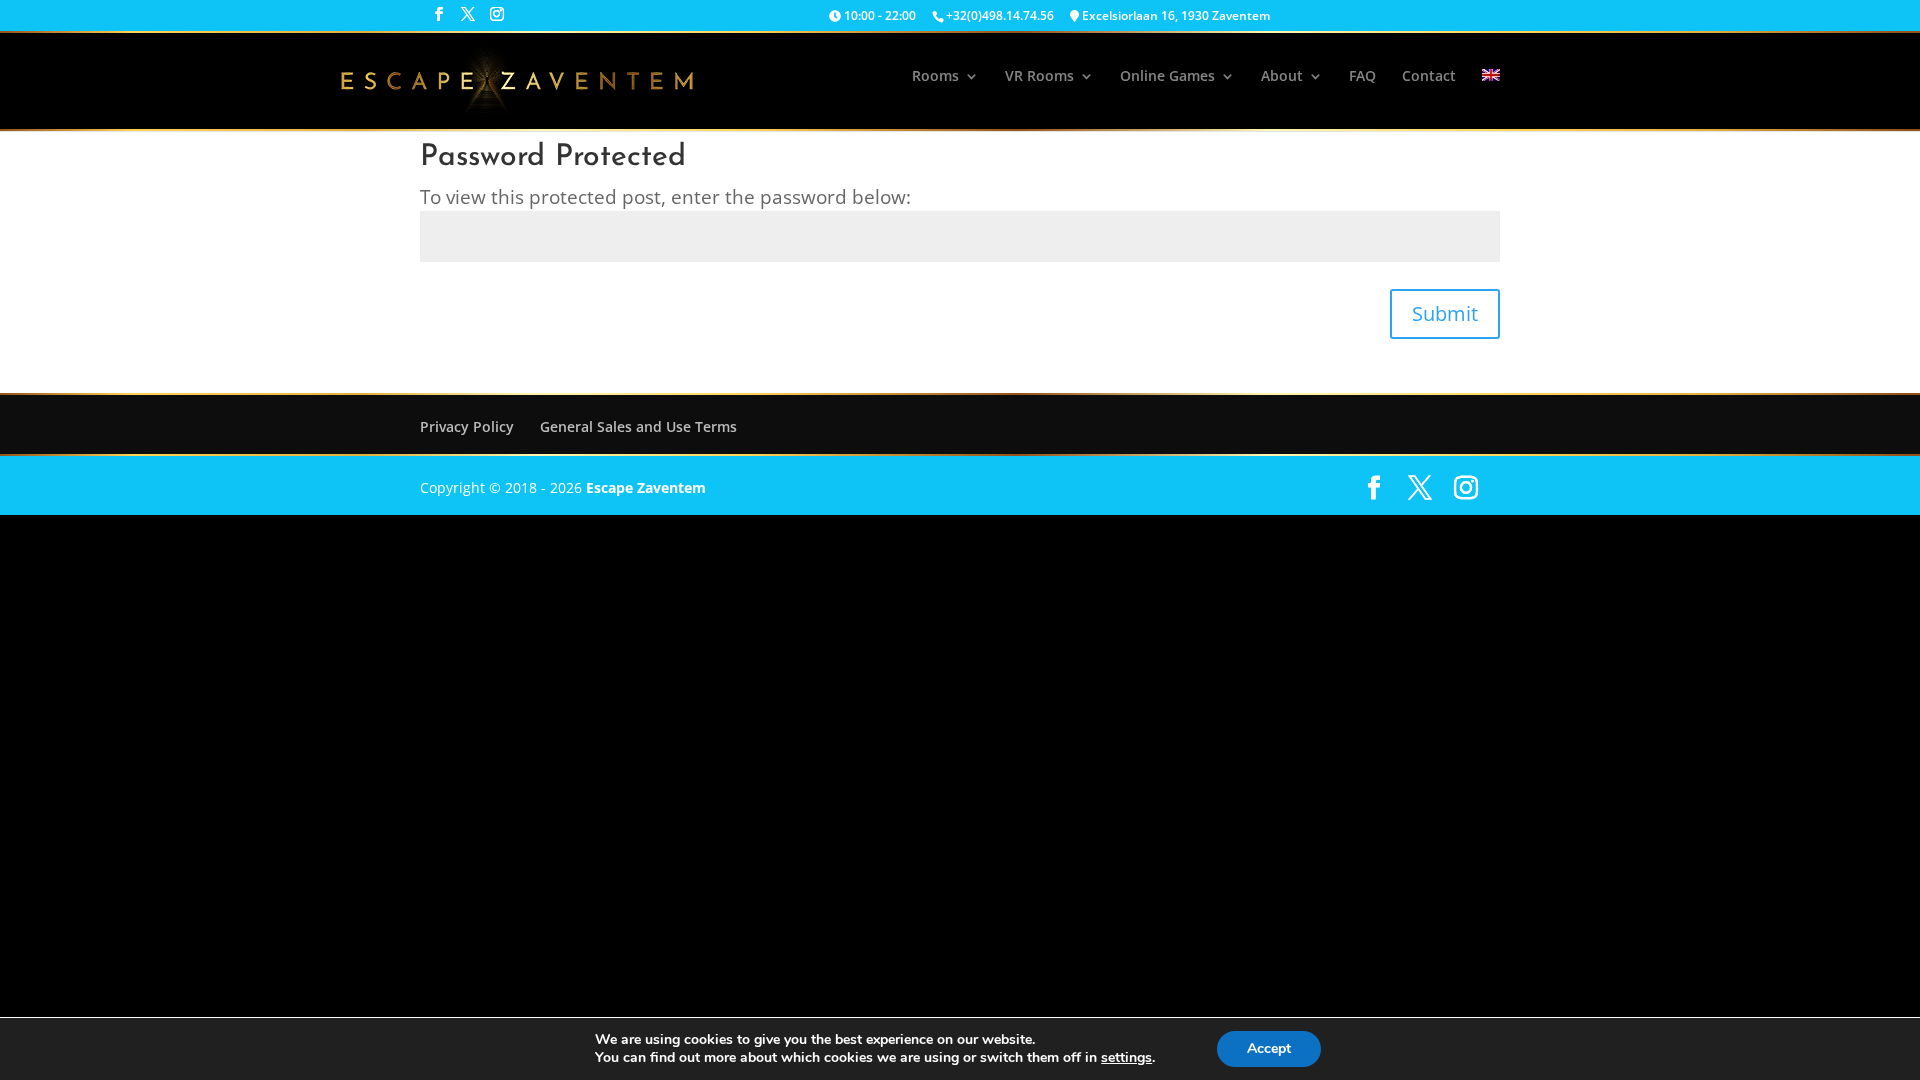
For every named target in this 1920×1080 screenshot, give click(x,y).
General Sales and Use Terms (638, 426)
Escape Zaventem (646, 487)
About (1282, 77)
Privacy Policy (467, 426)
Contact (1429, 77)
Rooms (935, 77)
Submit (1445, 313)
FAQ (1362, 77)
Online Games (1167, 77)
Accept (1269, 1048)
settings (1126, 1058)
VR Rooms (1039, 77)
